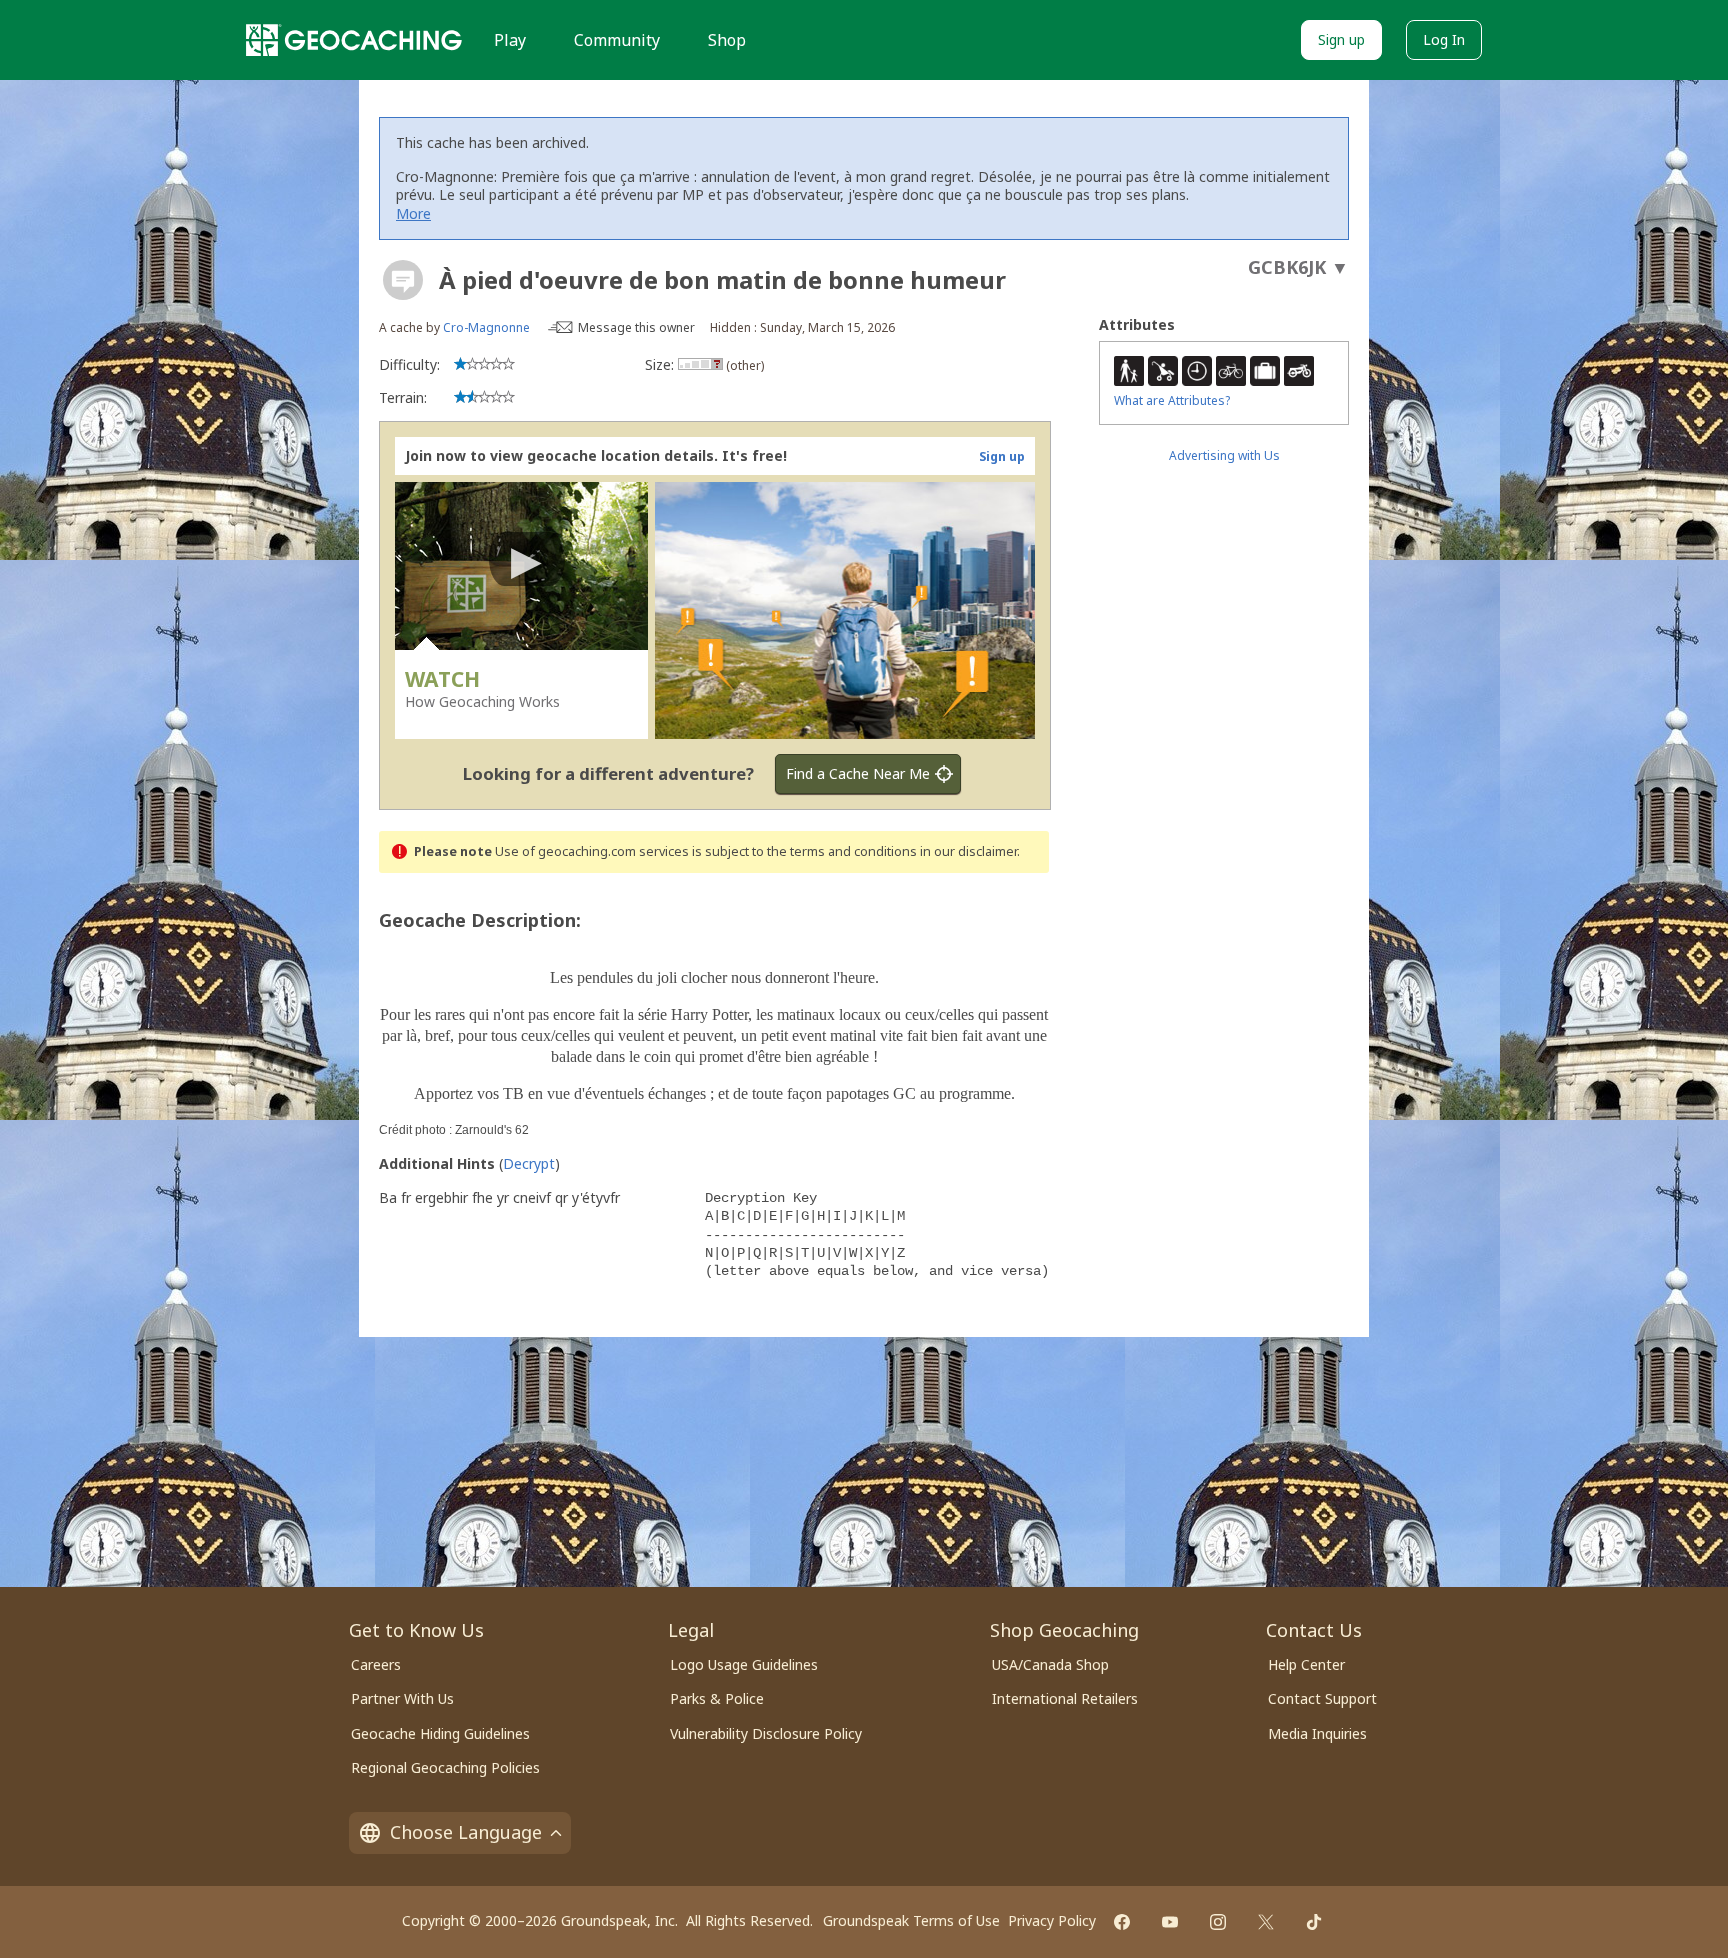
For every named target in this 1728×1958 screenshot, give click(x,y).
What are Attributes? (1172, 400)
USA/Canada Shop (1050, 1664)
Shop (727, 40)
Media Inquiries (1317, 1733)
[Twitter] (1266, 1922)
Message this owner (636, 327)
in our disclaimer (968, 851)
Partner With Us (402, 1698)
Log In (1444, 39)
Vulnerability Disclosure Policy (766, 1733)
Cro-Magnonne (486, 327)
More (413, 213)
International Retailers (1065, 1698)
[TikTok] (1314, 1922)
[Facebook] (1122, 1922)
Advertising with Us (1224, 455)
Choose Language (466, 1832)
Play (510, 40)
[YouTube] (1170, 1922)
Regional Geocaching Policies (445, 1767)
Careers (376, 1664)
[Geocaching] (354, 40)
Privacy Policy (1052, 1920)
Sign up (1341, 39)
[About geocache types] (403, 280)
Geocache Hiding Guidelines (440, 1733)
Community (617, 40)
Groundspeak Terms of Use (911, 1920)
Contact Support (1322, 1698)
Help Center (1306, 1664)
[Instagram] (1218, 1922)
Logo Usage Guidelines (744, 1664)
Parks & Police (717, 1698)
